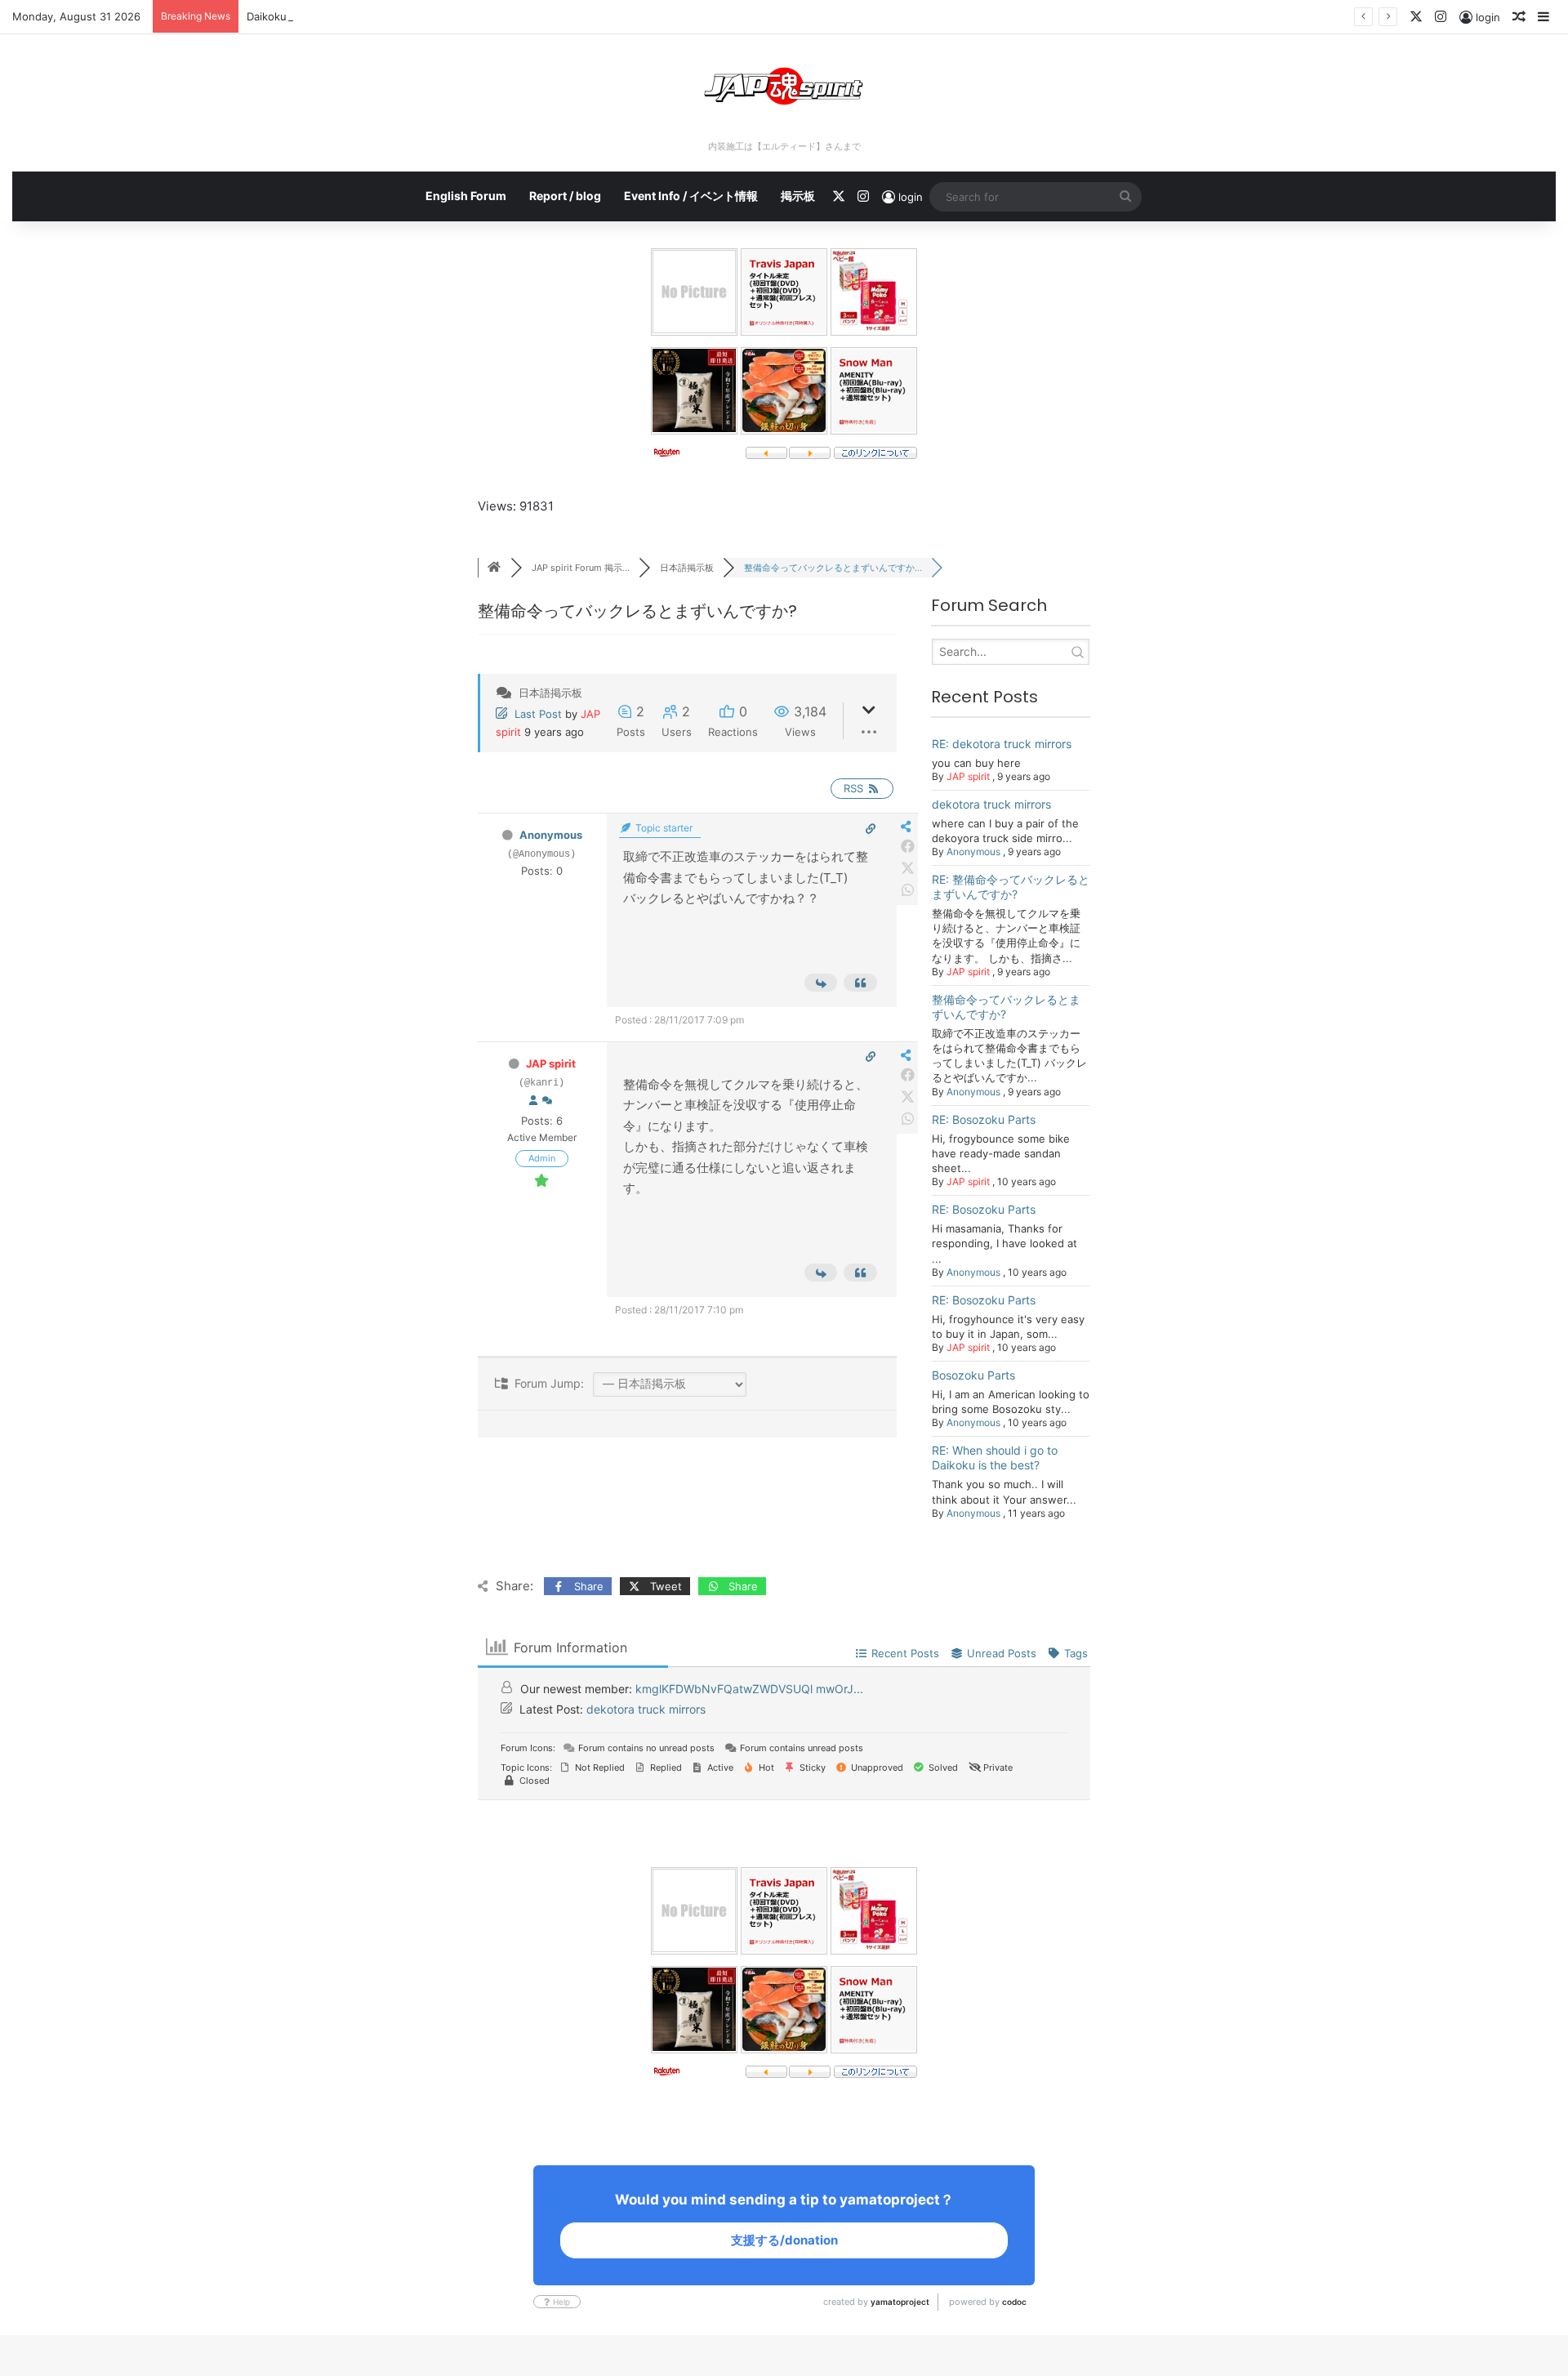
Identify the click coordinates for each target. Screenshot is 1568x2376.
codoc (1014, 2302)
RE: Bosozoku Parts (984, 1119)
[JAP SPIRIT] (784, 86)
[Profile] (533, 1101)
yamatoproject (900, 2302)
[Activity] (547, 1101)
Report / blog (565, 196)
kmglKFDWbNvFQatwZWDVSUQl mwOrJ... (749, 1689)
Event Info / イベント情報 (691, 196)
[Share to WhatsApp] (908, 891)
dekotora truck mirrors (991, 804)
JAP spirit (551, 1063)
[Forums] (494, 568)
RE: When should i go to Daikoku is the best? (995, 1458)
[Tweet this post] (908, 869)
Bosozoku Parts (973, 1375)
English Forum (466, 196)
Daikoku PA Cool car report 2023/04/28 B (352, 16)
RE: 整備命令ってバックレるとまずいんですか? (1011, 887)
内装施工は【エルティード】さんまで (784, 146)
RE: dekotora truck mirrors (1002, 744)
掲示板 (798, 196)
